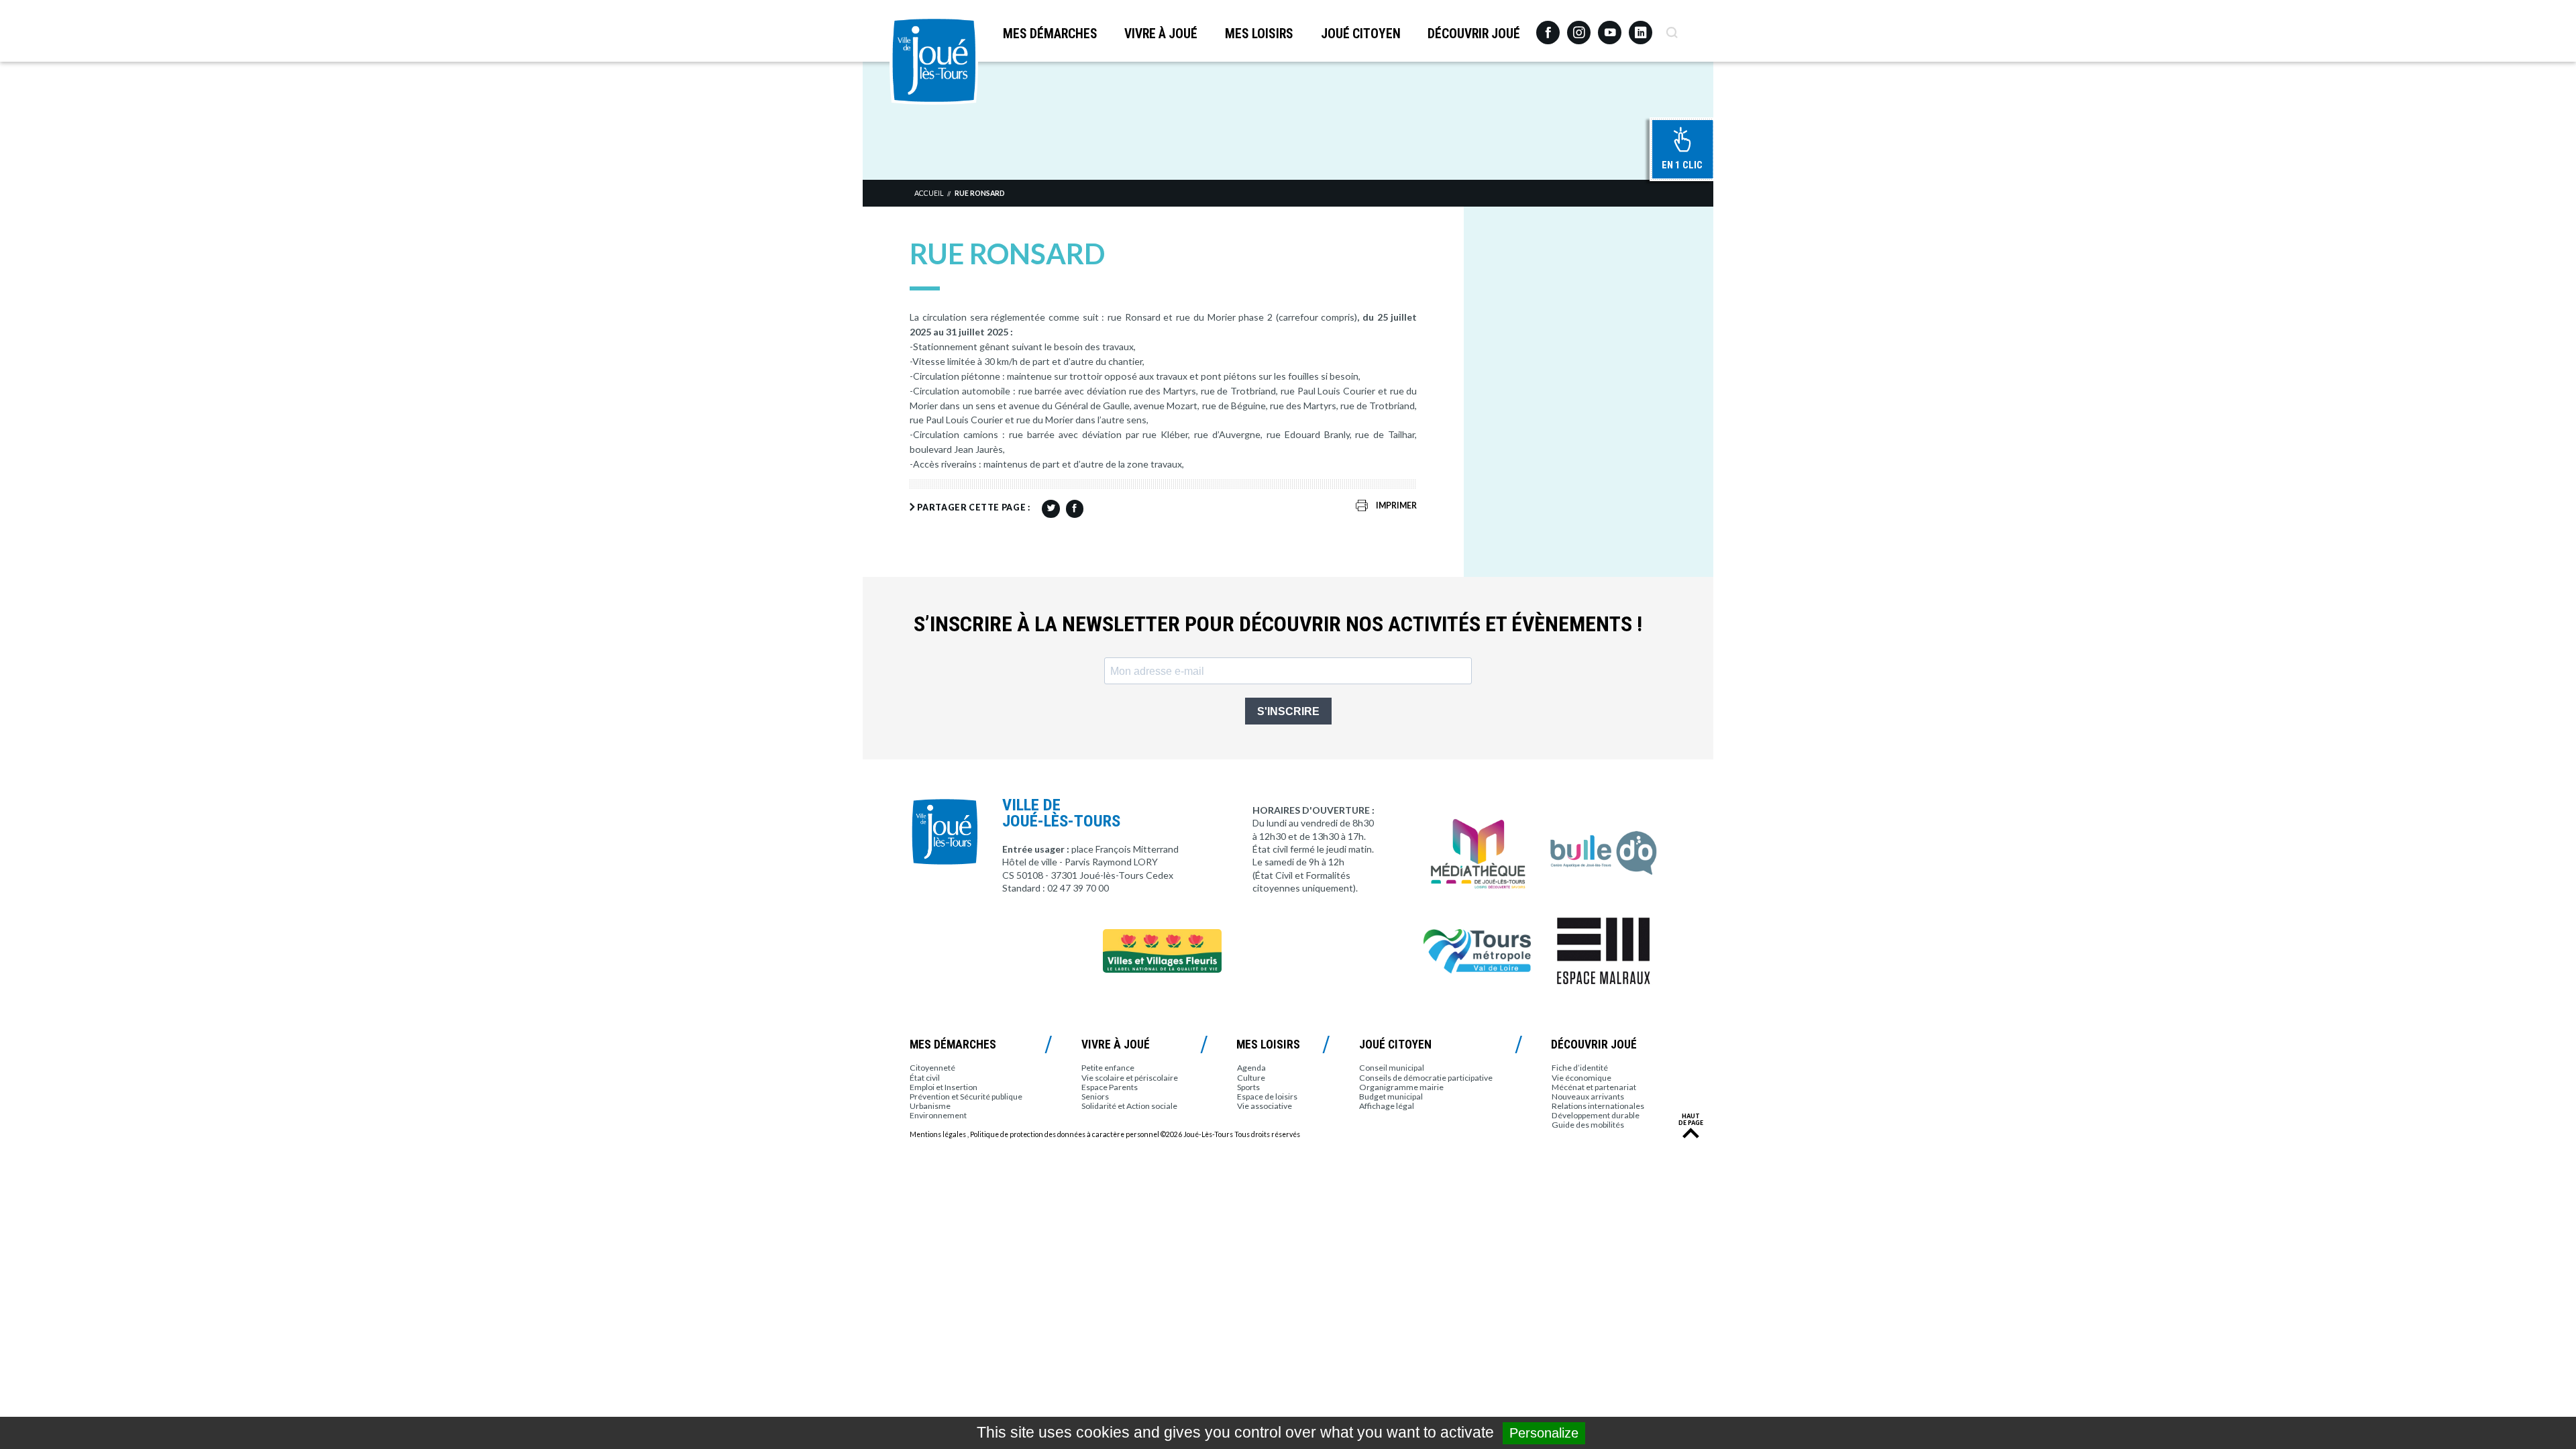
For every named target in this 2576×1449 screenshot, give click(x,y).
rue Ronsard (980, 193)
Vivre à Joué (1161, 34)
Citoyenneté (932, 1068)
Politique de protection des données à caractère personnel (1065, 1134)
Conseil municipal (1392, 1068)
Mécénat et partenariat (1594, 1087)
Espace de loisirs (1267, 1096)
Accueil (929, 193)
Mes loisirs (1259, 34)
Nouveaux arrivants (1588, 1096)
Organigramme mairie (1401, 1087)
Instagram (1579, 26)
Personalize (1544, 1433)
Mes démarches (1050, 34)
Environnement (938, 1115)
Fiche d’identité (1580, 1068)
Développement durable (1596, 1115)
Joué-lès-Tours (934, 60)
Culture (1251, 1078)
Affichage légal (1387, 1106)
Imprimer (1396, 505)
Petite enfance (1108, 1068)
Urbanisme (930, 1106)
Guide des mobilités (1588, 1125)
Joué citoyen (1361, 34)
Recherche (1671, 28)
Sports (1248, 1087)
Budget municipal (1391, 1096)
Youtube (1610, 28)
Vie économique (1581, 1078)
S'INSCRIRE (1288, 711)
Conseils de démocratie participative (1426, 1078)
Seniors (1095, 1096)
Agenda (1251, 1068)
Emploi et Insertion (944, 1087)
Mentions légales (938, 1134)
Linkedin (1641, 26)
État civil (925, 1078)
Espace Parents (1110, 1087)
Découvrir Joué (1474, 34)
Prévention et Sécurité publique (966, 1096)
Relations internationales (1598, 1106)
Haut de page (1691, 1120)
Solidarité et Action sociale (1129, 1106)
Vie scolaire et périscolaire (1130, 1078)
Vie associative (1265, 1106)
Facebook (1548, 28)
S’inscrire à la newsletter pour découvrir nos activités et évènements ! (1278, 624)
